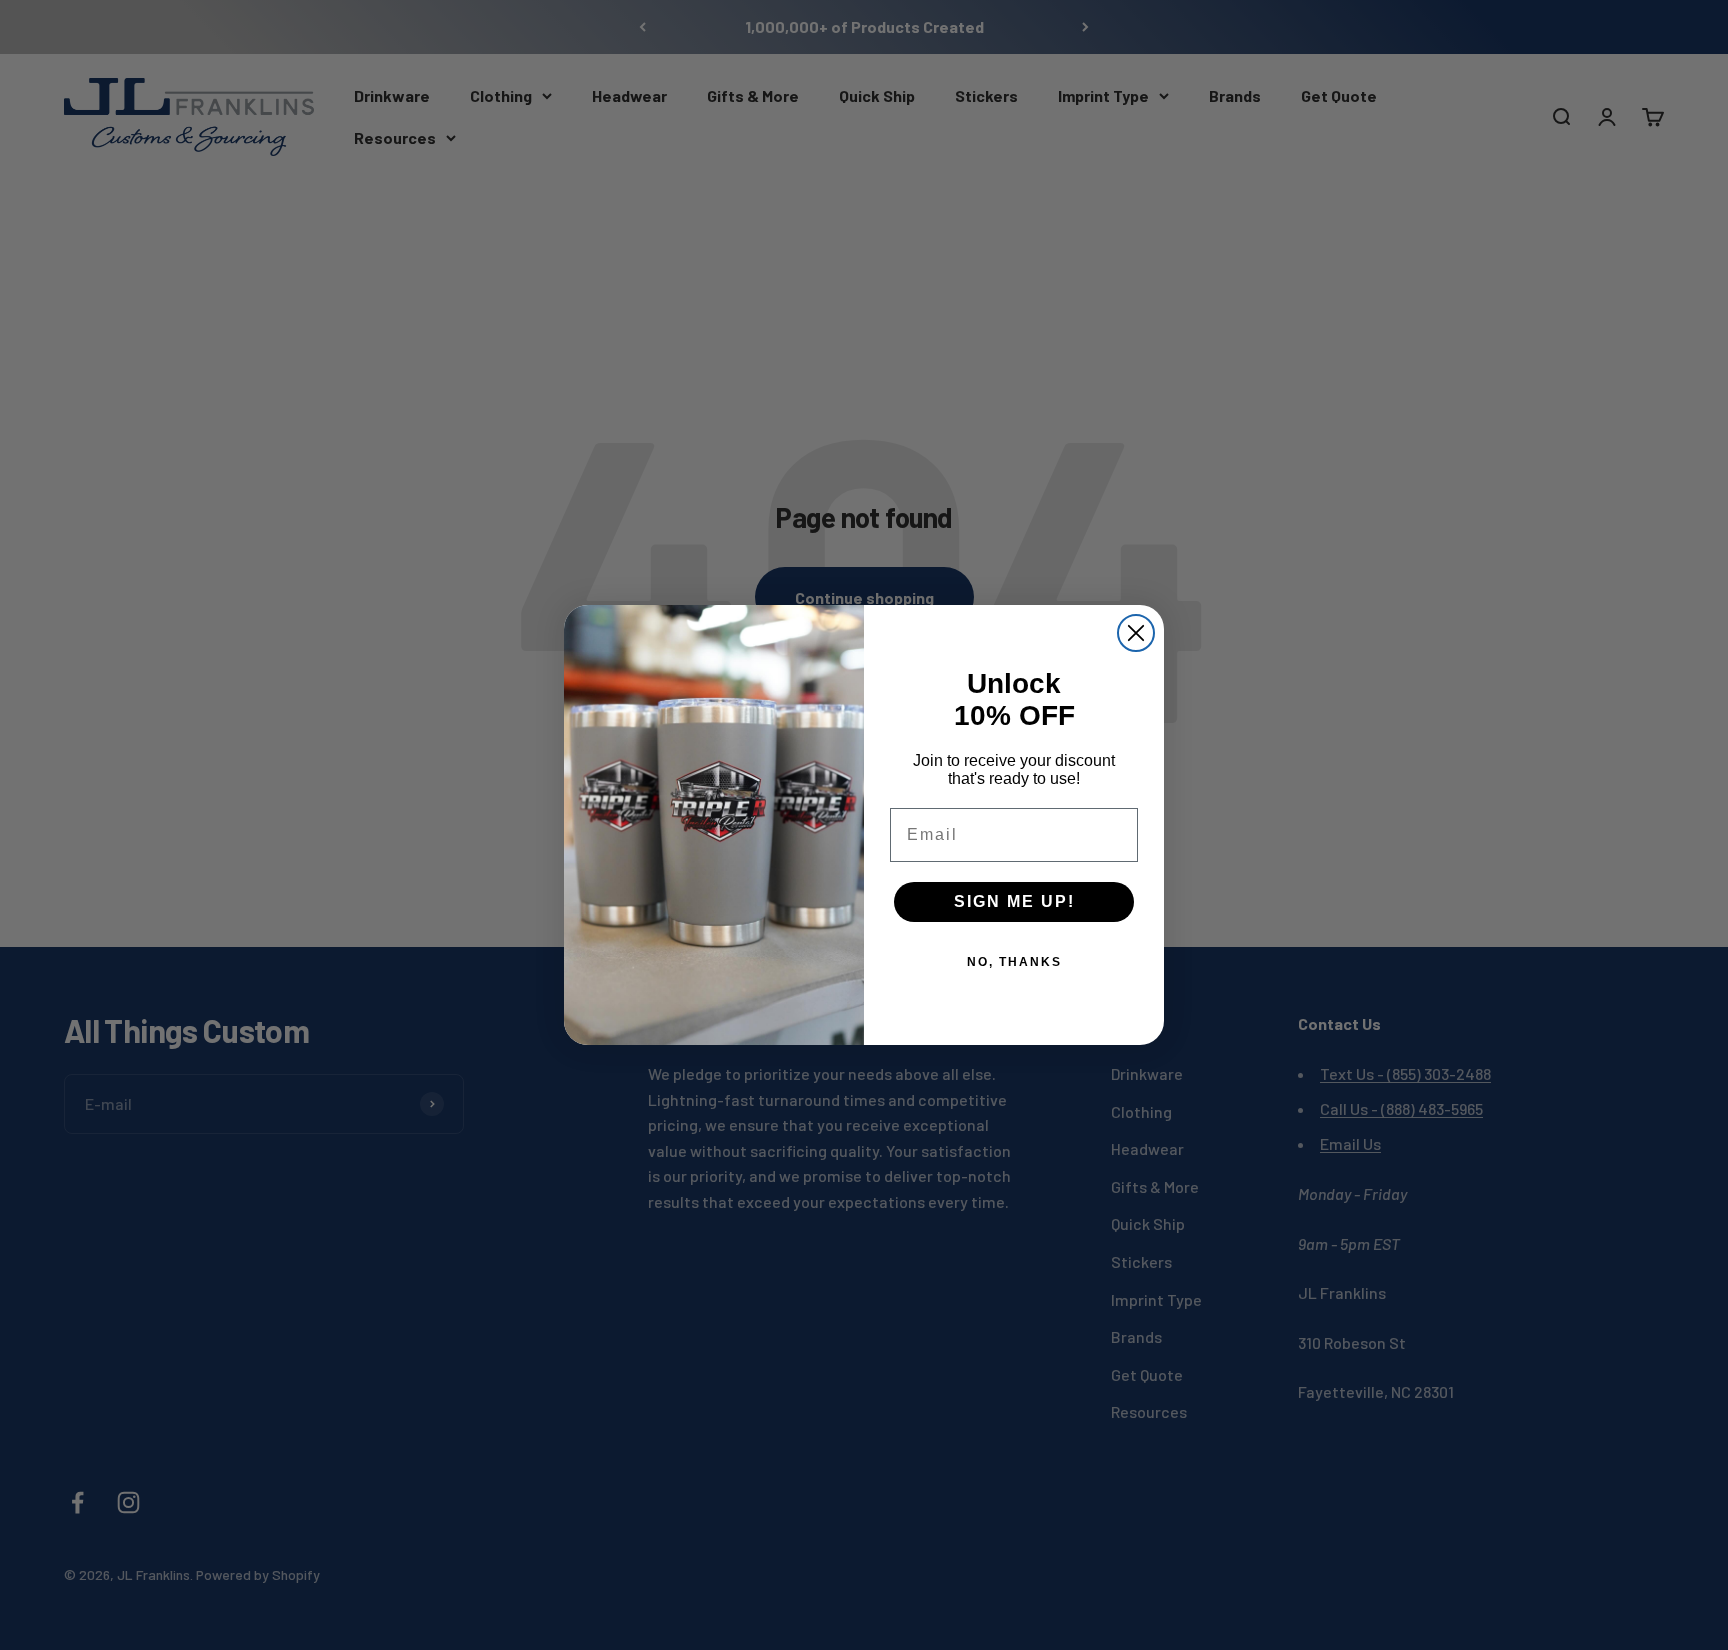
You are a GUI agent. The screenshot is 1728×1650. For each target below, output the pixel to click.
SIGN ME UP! (1014, 901)
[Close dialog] (1136, 633)
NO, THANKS (1014, 962)
